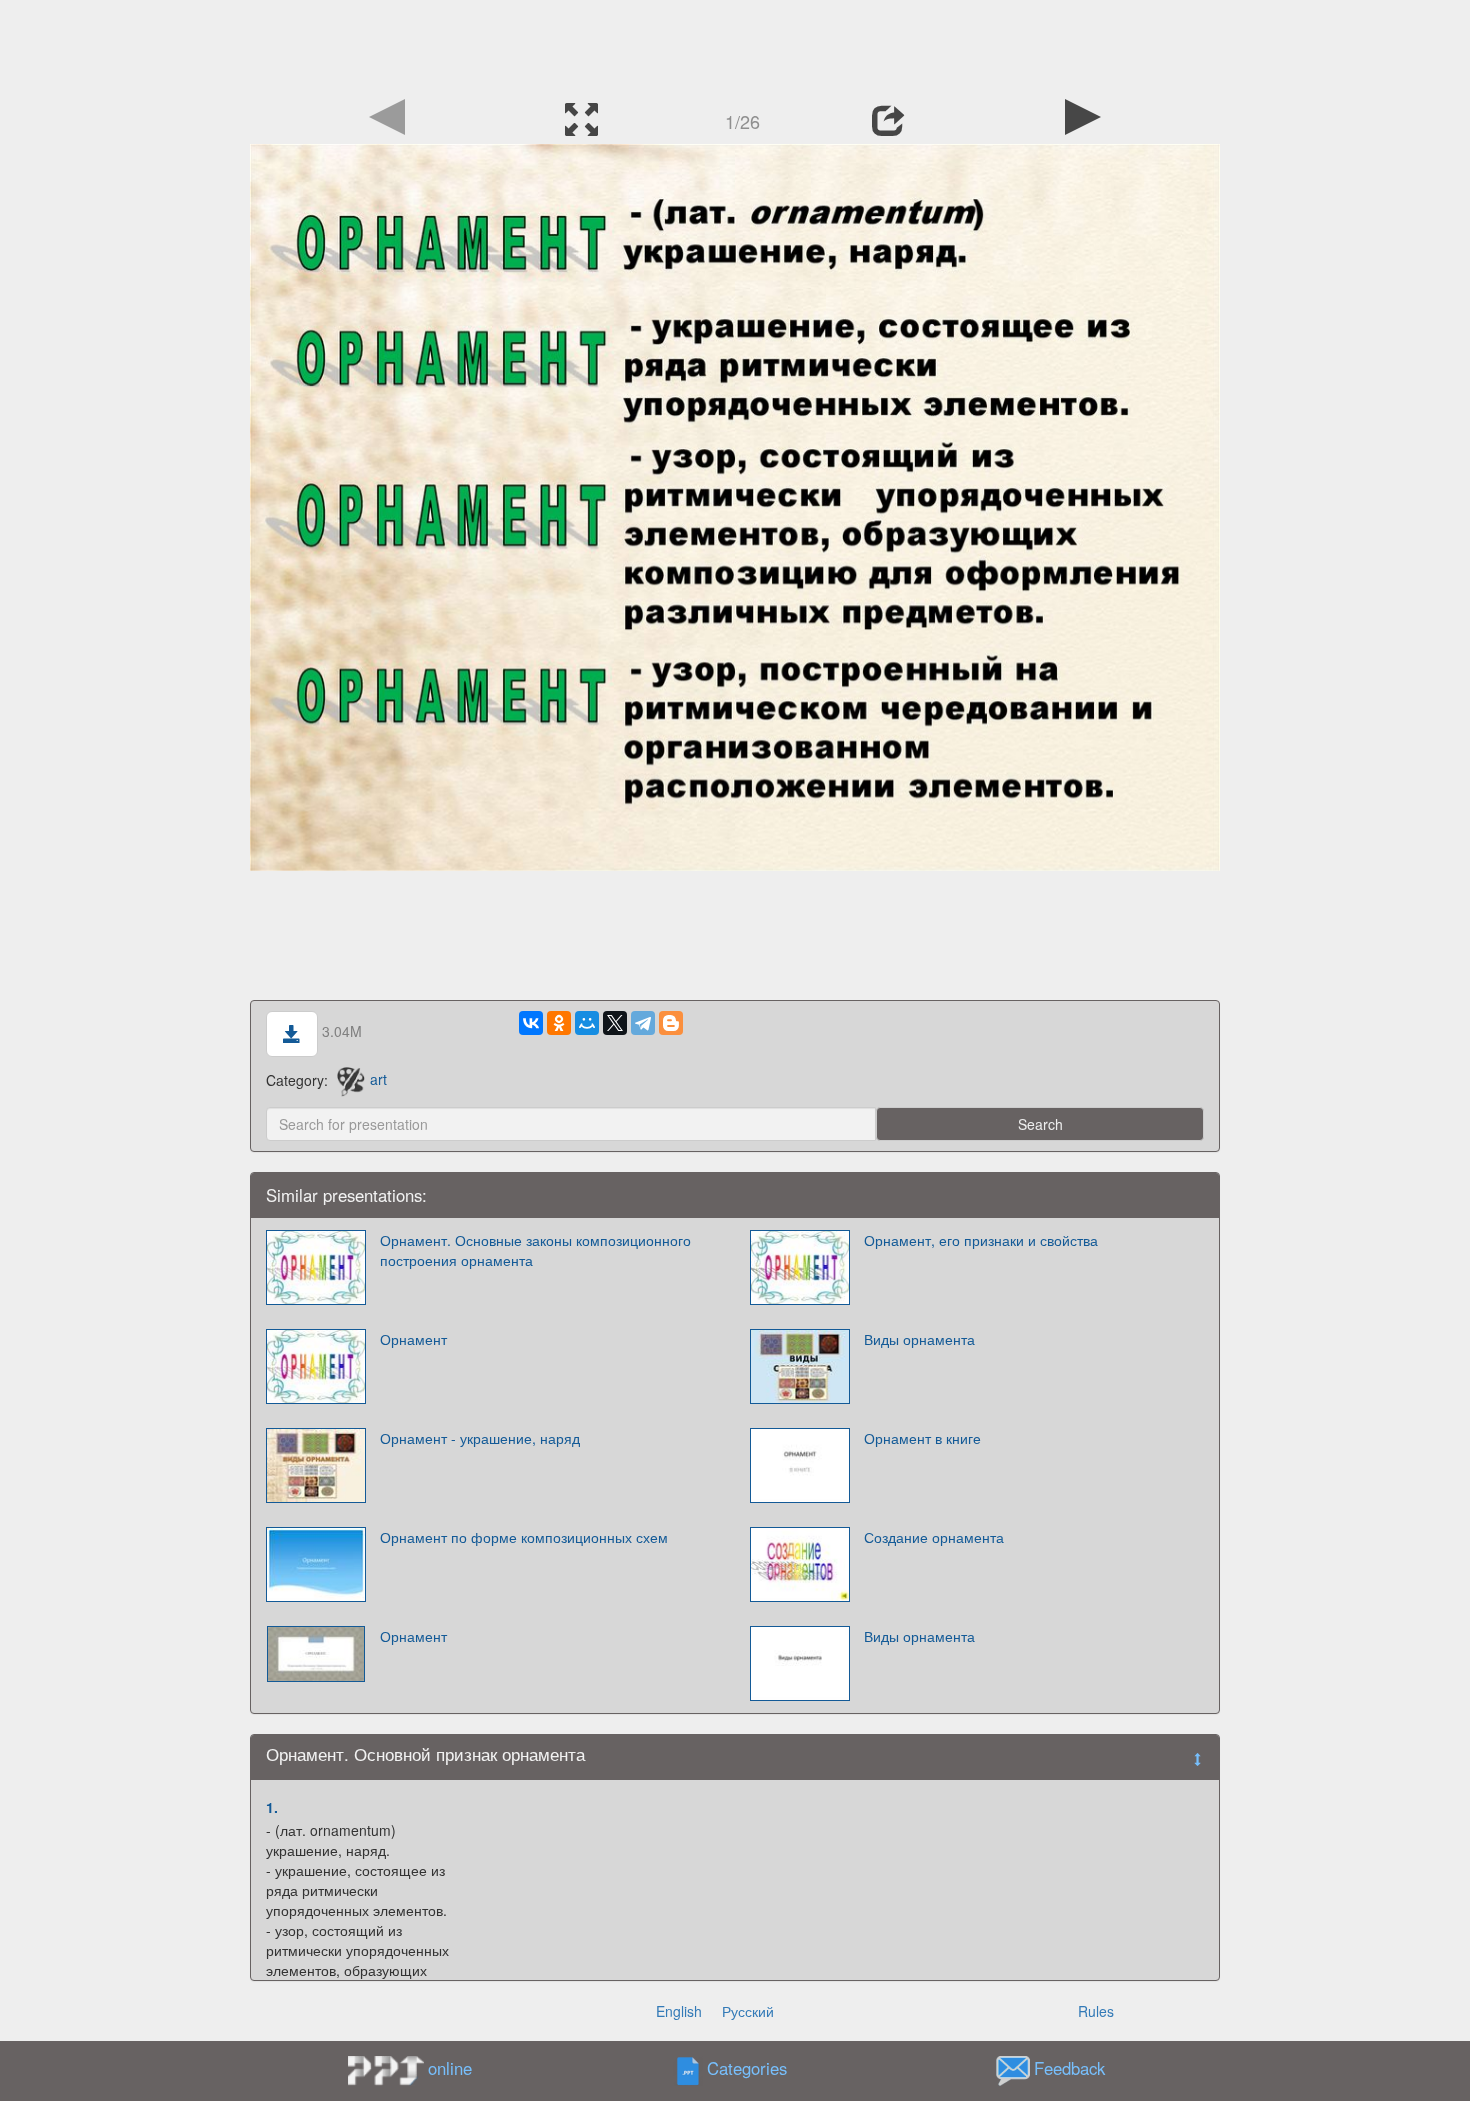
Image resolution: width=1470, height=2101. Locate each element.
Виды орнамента (919, 1339)
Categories (747, 2068)
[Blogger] (671, 1023)
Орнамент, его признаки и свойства (981, 1240)
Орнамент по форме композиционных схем (524, 1537)
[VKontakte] (531, 1023)
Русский (748, 2011)
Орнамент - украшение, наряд (480, 1438)
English (679, 2011)
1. (272, 1807)
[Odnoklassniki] (559, 1023)
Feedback (1069, 2068)
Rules (1096, 2011)
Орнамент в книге (922, 1438)
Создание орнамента (934, 1537)
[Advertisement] (735, 45)
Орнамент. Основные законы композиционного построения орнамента (535, 1250)
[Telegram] (643, 1023)
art (378, 1079)
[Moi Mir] (587, 1023)
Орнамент (413, 1339)
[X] (615, 1023)
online (450, 2068)
